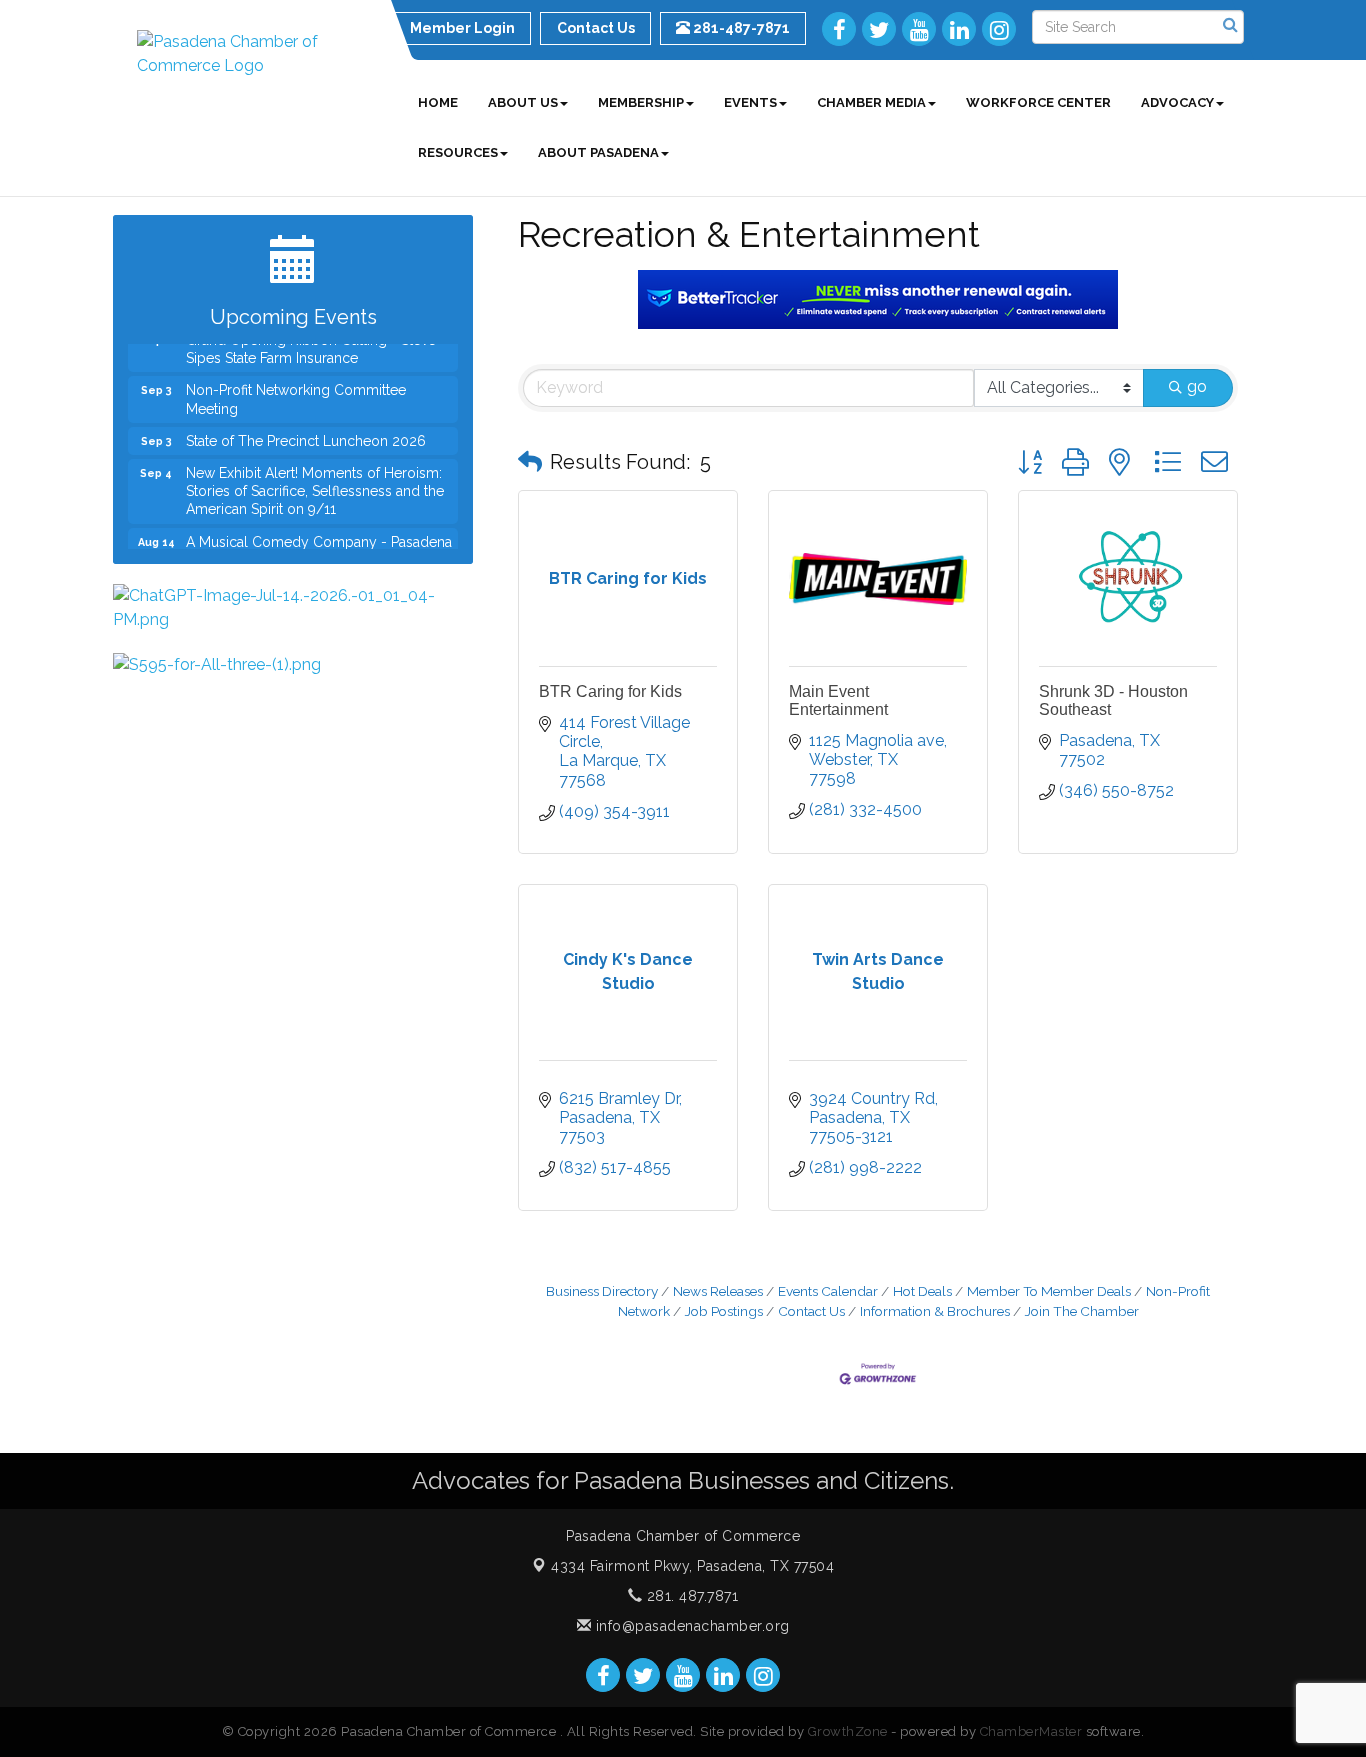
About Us (523, 102)
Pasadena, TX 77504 (692, 1566)
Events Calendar (828, 1291)
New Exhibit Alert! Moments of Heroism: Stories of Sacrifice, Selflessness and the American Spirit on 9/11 (315, 479)
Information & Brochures (935, 1311)
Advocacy (1177, 102)
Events (750, 102)
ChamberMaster (1031, 1731)
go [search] (1197, 386)
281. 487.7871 (690, 1596)
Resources (458, 152)
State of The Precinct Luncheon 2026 (306, 429)
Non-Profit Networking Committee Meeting (296, 387)
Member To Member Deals (1049, 1291)
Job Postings (724, 1311)
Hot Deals (922, 1291)
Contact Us (811, 1311)
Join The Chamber (1082, 1311)
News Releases (718, 1291)
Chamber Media (871, 102)
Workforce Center (1038, 102)
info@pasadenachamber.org (690, 1626)
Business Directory (602, 1291)
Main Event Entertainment (838, 700)
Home (438, 102)
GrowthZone (848, 1731)
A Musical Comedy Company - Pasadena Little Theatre (319, 539)
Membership (641, 102)
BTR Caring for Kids (610, 691)
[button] (530, 462)
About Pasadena (598, 152)
